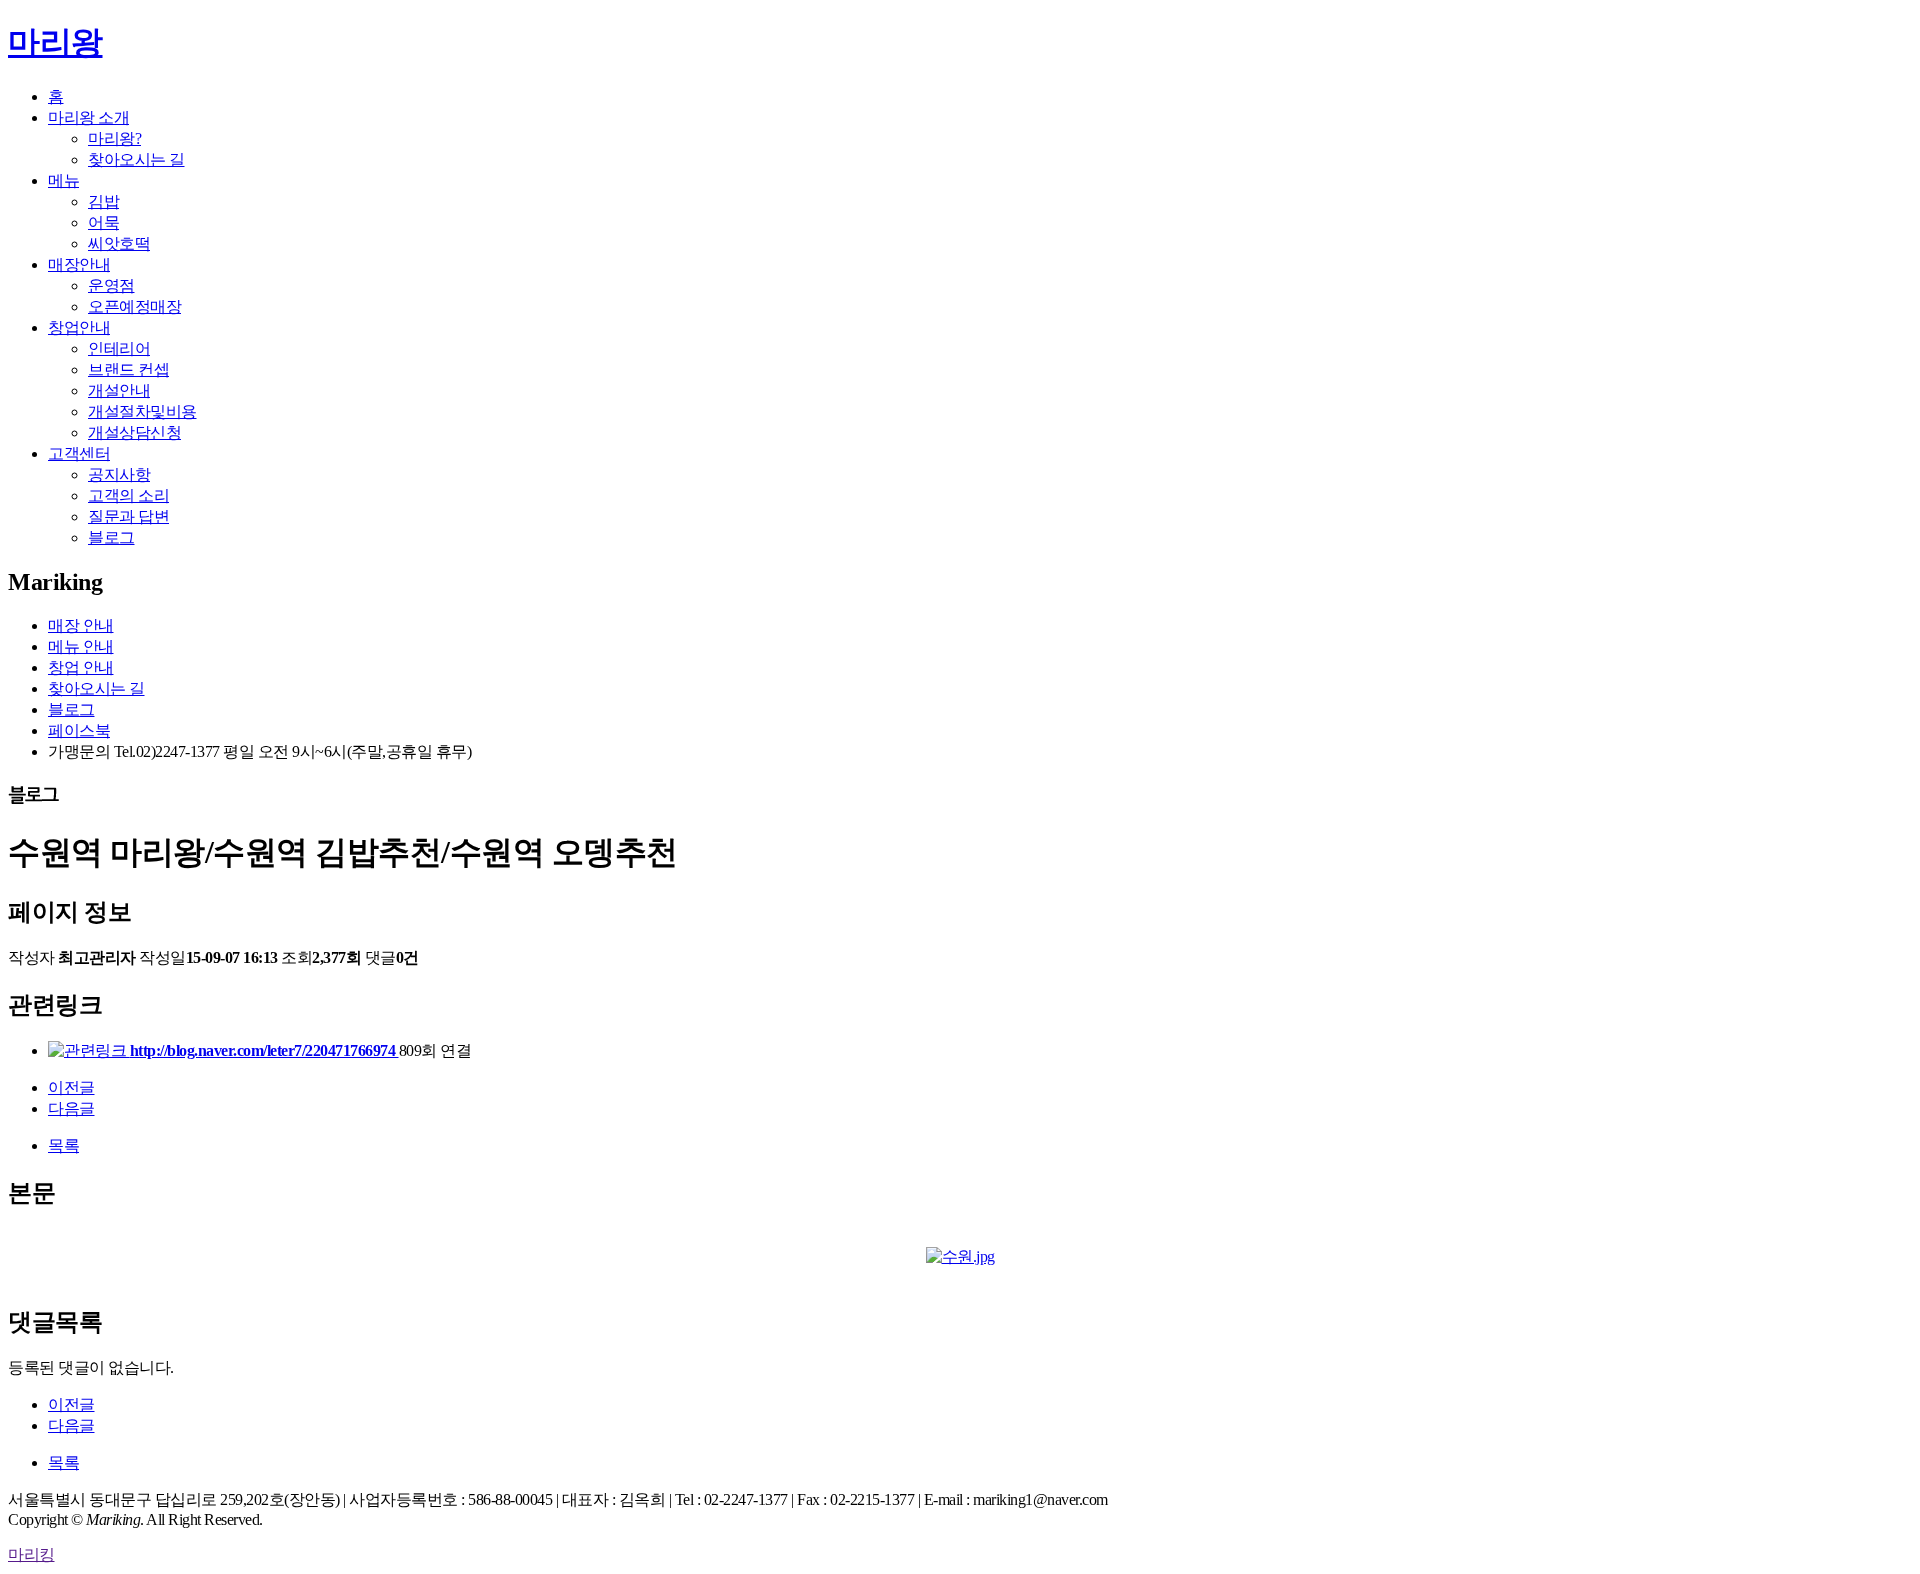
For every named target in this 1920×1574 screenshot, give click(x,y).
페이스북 (79, 730)
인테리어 (119, 348)
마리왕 (55, 42)
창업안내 (79, 327)
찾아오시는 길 (136, 159)
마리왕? (114, 138)
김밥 (103, 201)
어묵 (103, 222)
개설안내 (119, 390)
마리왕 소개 (88, 117)
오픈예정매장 (134, 306)
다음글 (71, 1108)
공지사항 (119, 474)
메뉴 (63, 180)
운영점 (111, 285)
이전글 (71, 1087)
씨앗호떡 (119, 243)
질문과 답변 (128, 516)
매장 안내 (81, 625)
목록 (63, 1145)
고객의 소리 (128, 495)
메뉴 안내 (81, 646)
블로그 (111, 537)
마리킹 (31, 1554)
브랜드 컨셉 (128, 369)
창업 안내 (81, 667)
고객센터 (79, 453)
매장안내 (79, 264)
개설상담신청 (134, 432)
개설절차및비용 (142, 411)
